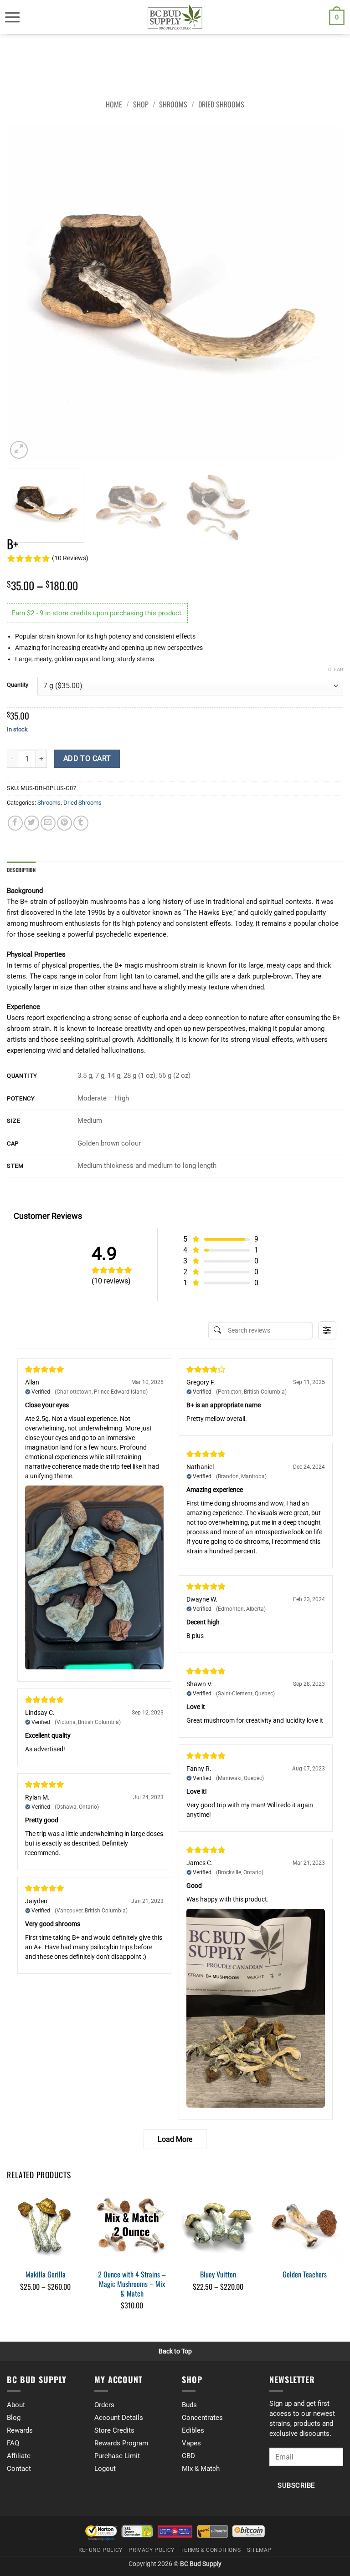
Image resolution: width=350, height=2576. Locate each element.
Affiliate (19, 2456)
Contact (19, 2469)
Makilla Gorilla (46, 2274)
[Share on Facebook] (15, 823)
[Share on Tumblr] (81, 823)
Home (114, 104)
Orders (104, 2405)
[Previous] (25, 293)
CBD (188, 2456)
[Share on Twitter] (32, 823)
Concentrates (202, 2418)
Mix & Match (201, 2469)
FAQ (13, 2443)
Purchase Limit (117, 2456)
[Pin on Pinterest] (64, 823)
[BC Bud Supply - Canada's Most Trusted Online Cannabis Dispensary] (175, 17)
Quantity (18, 685)
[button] (12, 17)
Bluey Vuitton (218, 2274)
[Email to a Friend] (48, 823)
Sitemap (259, 2550)
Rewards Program (121, 2443)
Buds (189, 2405)
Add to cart (87, 759)
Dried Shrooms (221, 104)
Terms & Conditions (211, 2550)
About (16, 2405)
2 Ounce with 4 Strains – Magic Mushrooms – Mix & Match (132, 2284)
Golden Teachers (305, 2274)
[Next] (325, 293)
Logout (105, 2469)
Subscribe (296, 2486)
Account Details (119, 2418)
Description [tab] (21, 870)
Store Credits (114, 2430)
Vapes (191, 2443)
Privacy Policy (152, 2550)
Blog (14, 2418)
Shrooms (173, 104)
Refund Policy (100, 2550)
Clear (336, 670)
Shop (141, 104)
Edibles (193, 2430)
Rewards (20, 2430)
